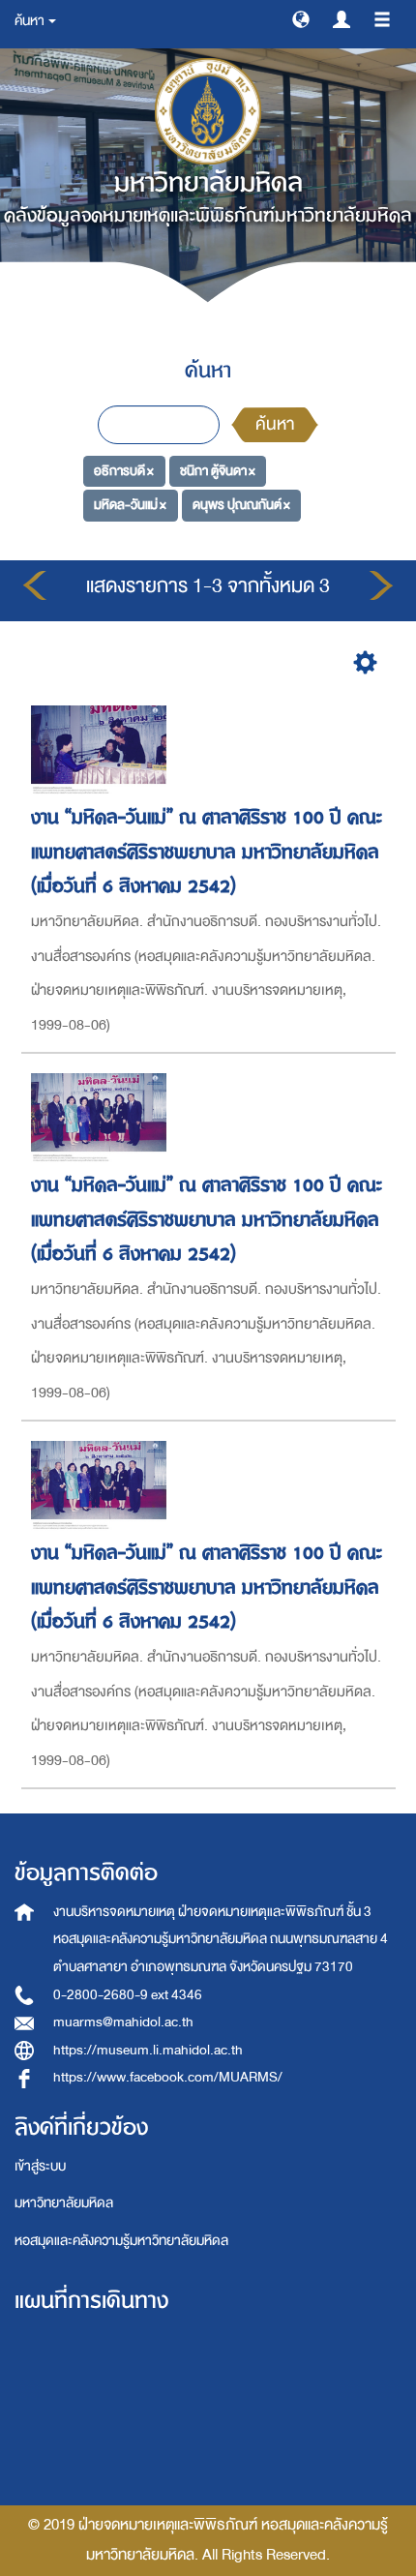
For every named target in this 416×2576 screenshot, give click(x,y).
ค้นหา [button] (30, 21)
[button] (301, 18)
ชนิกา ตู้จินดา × (218, 470)
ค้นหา (275, 424)
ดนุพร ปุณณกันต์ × (241, 505)
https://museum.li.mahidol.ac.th (148, 2050)
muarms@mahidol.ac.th (123, 2022)
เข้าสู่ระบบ (40, 2166)
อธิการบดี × (124, 470)
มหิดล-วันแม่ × (130, 505)
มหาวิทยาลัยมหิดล (64, 2203)
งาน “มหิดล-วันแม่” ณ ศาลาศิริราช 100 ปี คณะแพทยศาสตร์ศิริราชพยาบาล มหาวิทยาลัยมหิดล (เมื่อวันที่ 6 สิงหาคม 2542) (207, 852)
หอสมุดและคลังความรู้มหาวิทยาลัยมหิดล (121, 2241)
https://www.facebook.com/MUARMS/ (168, 2077)
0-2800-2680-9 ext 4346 (128, 1995)
